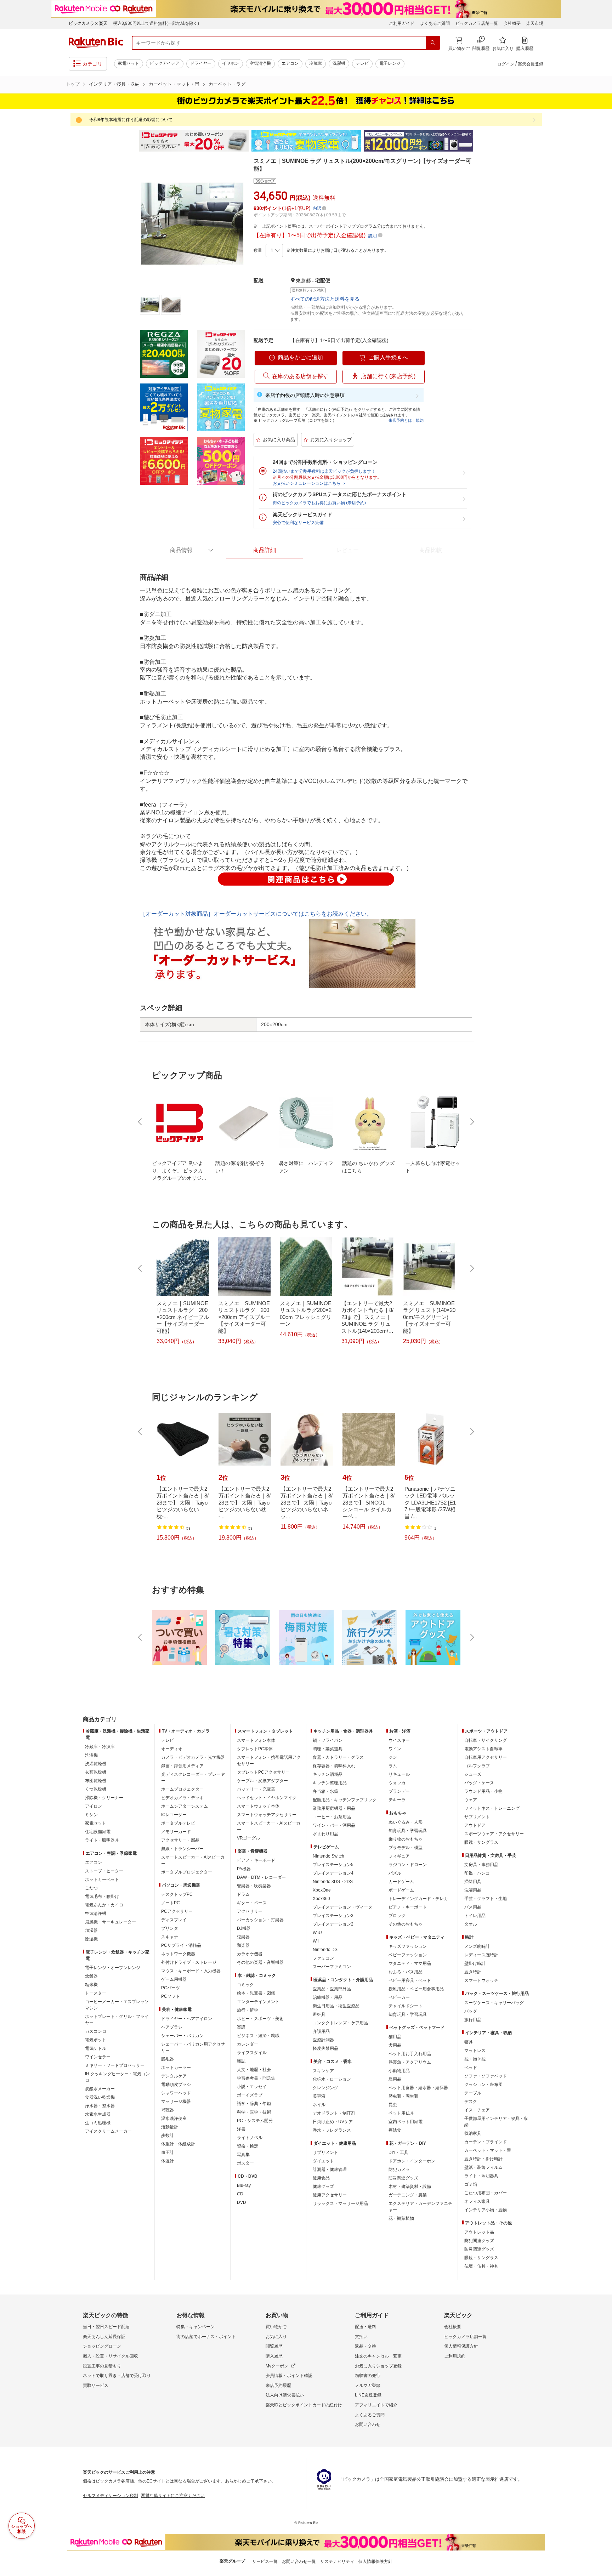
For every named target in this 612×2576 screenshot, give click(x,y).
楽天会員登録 (531, 64)
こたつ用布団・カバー (486, 2193)
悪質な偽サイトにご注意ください (173, 2496)
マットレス (475, 2051)
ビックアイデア (165, 63)
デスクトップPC (177, 1894)
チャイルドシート (406, 2006)
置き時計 (473, 1972)
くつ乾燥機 (96, 1789)
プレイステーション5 (333, 1865)
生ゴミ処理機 (98, 2123)
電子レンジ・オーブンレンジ (113, 1968)
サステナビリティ (337, 2561)
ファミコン (323, 1958)
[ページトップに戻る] (602, 1705)
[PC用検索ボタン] (433, 43)
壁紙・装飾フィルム (483, 2167)
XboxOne (322, 1890)
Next (480, 141)
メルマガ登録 (368, 2385)
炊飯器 (91, 1976)
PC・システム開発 (255, 2121)
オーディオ (172, 1749)
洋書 (241, 2129)
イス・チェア (477, 2110)
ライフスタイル (252, 2053)
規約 (420, 420)
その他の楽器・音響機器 (260, 1962)
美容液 (319, 2096)
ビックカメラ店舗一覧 (477, 23)
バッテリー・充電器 (256, 1789)
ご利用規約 (455, 2356)
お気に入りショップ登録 (378, 2366)
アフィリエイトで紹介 (376, 2405)
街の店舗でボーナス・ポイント (206, 2337)
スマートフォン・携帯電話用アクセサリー (269, 1761)
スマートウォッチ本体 (258, 1806)
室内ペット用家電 (406, 2122)
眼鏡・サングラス (481, 1842)
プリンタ (170, 1928)
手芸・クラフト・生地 (486, 1899)
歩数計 (168, 2136)
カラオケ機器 (250, 1954)
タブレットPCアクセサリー (263, 1772)
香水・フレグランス (332, 2130)
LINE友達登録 (368, 2395)
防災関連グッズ (403, 2178)
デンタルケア (174, 2076)
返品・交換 (365, 2346)
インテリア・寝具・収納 (114, 84)
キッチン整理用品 (330, 1783)
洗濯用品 (473, 1890)
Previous (132, 141)
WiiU (317, 1933)
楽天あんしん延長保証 (104, 2337)
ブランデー (399, 1791)
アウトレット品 (479, 2232)
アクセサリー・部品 (180, 1840)
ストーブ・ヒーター (104, 1871)
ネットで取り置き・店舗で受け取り (117, 2376)
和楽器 (243, 1945)
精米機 (91, 1985)
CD (240, 2194)
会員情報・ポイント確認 (289, 2376)
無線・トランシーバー (182, 1849)
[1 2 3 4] (274, 251)
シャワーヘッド (176, 2093)
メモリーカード (176, 1832)
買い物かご (276, 2327)
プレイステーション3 (333, 1916)
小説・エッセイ (252, 2087)
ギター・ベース (252, 1903)
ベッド (471, 2068)
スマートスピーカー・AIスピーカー (193, 1860)
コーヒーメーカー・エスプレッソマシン (117, 2005)
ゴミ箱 (471, 2184)
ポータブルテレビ (178, 1823)
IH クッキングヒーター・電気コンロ (117, 2077)
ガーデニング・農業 (408, 2195)
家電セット (129, 63)
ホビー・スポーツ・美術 (260, 2019)
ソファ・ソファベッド (486, 2076)
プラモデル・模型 (406, 1848)
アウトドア (475, 1825)
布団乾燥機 (96, 1781)
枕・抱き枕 (475, 2059)
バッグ (471, 2011)
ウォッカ (397, 1783)
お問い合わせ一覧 (299, 2561)
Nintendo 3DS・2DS (333, 1882)
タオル (471, 1924)
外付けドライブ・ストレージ (189, 1962)
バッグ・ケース (479, 1783)
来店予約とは (400, 420)
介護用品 (321, 2031)
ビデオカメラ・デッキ (182, 1798)
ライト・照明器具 (102, 1840)
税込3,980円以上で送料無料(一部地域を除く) (156, 23)
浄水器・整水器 (100, 2106)
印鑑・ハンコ (477, 1873)
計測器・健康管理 (330, 2170)
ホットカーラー (176, 2068)
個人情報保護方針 (461, 2346)
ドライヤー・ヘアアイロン (187, 2019)
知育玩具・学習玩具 (408, 1831)
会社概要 (512, 23)
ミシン (91, 1815)
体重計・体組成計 (178, 2144)
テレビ (362, 63)
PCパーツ (171, 1988)
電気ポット (96, 2040)
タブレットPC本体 (255, 1749)
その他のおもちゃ (406, 1924)
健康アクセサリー (330, 2195)
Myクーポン (277, 2366)
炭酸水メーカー (100, 2089)
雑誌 (241, 2061)
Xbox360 (321, 1899)
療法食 (395, 2130)
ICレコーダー (174, 1815)
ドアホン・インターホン (412, 2161)
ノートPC (171, 1903)
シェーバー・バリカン (182, 2036)
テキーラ (397, 1800)
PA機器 (244, 1869)
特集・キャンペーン (195, 2327)
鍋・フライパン (328, 1740)
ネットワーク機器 (178, 1954)
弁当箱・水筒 (325, 1791)
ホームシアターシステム (185, 1806)
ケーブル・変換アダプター (262, 1781)
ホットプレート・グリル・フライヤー (117, 2020)
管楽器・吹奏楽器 (254, 1886)
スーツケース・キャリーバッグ (494, 2003)
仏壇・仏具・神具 (481, 2266)
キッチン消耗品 (328, 1774)
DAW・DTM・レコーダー (261, 1877)
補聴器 (168, 2110)
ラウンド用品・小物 (483, 1791)
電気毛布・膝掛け (102, 1897)
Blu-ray (244, 2185)
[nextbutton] (471, 1122)
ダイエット (323, 2161)
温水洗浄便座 (174, 2119)
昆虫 (393, 2105)
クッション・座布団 (483, 2085)
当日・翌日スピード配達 (106, 2327)
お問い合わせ (368, 2424)
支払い (361, 2337)
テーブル (473, 2093)
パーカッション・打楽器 (260, 1920)
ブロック (397, 1916)
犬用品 (395, 2045)
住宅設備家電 (98, 1832)
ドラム (243, 1894)
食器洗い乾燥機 (100, 2097)
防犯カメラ (399, 2170)
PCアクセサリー (177, 1911)
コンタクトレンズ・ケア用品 (340, 2023)
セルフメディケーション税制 (110, 2496)
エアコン (290, 63)
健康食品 (321, 2178)
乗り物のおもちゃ (406, 1839)
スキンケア (323, 2071)
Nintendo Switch (328, 1856)
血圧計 (168, 2153)
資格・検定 (248, 2146)
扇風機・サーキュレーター (110, 1922)
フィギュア (399, 1856)
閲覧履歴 (274, 2346)
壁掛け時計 (475, 1963)
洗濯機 (339, 63)
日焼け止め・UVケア (333, 2122)
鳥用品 (395, 2079)
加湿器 (91, 1930)
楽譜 (241, 2027)
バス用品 (473, 1907)
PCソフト (171, 1996)
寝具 (469, 2042)
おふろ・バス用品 (406, 1972)
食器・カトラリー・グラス (338, 1757)
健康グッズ (323, 2187)
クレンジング (325, 2088)
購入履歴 (274, 2356)
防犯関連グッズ (479, 2241)
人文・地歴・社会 (254, 2070)
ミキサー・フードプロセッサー (115, 2065)
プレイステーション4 (333, 1873)
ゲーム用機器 (174, 1979)
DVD (242, 2202)
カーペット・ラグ (227, 84)
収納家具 (473, 2133)
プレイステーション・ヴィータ (342, 1907)
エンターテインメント (258, 2002)
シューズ (473, 1774)
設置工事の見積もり (102, 2366)
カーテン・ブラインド (486, 2142)
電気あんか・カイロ (104, 1905)
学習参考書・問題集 (256, 2078)
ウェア (471, 1800)
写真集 (243, 2155)
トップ (73, 84)
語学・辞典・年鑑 (254, 2104)
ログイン (506, 64)
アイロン (93, 1806)
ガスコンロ (96, 2031)
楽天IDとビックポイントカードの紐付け (304, 2405)
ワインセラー (98, 2057)
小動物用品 (399, 2071)
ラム (393, 1766)
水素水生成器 (98, 2114)
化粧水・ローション (332, 2079)
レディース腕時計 (481, 1955)
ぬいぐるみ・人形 (406, 1822)
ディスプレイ (174, 1920)
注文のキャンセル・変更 (378, 2356)
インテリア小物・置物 (486, 2210)
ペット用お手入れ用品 (410, 2054)
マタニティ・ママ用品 (410, 1963)
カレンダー (248, 2044)
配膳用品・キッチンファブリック (345, 1800)
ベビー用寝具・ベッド (410, 1980)
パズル (395, 1873)
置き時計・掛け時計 (483, 2159)
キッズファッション (408, 1946)
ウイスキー (399, 1740)
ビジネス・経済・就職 (258, 2036)
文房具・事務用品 (481, 1865)
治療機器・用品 (328, 1997)
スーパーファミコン (332, 1967)
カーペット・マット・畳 (174, 84)
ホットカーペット (102, 1880)
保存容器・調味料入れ (334, 1766)
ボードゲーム (401, 1890)
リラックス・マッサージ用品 (340, 2203)
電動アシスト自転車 (483, 1749)
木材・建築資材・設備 (410, 2187)
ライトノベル (250, 2138)
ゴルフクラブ (477, 1766)
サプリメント (325, 2153)
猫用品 (395, 2037)
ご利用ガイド (402, 23)
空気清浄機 (260, 63)
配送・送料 (365, 2327)
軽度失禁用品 (325, 2048)
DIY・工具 (398, 2153)
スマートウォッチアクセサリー (267, 1815)
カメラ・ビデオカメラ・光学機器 (193, 1757)
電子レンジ (390, 63)
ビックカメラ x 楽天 (88, 23)
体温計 (168, 2161)
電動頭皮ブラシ (176, 2085)
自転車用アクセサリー (486, 1757)
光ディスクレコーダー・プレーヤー (193, 1778)
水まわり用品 (325, 1834)
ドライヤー (201, 63)
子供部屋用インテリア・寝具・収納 (496, 2122)
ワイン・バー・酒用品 (334, 1825)
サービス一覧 (265, 2561)
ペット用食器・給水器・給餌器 (418, 2088)
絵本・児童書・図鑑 (256, 1993)
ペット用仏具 (401, 2113)
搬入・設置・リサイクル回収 (110, 2356)
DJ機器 (244, 1928)
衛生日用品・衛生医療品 (336, 2006)
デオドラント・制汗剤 (334, 2113)
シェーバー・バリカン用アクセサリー (193, 2047)
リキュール (399, 1774)
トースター (96, 1993)
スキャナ (170, 1937)
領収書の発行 (368, 2376)
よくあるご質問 (435, 23)
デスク (471, 2102)
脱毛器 (168, 2059)
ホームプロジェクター (182, 1789)
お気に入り (276, 2337)
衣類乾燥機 (96, 1772)
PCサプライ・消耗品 (181, 1945)
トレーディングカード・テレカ (418, 1899)
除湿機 (91, 1939)
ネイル (319, 2105)
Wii (316, 1941)
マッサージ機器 (176, 2102)
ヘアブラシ (172, 2027)
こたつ (91, 1888)
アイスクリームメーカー (108, 2131)
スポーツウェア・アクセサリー (494, 1834)
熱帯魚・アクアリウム (410, 2062)
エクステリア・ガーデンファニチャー (420, 2207)
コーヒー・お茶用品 (332, 1817)
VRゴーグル (248, 1838)
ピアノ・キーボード (256, 1860)
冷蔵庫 (316, 63)
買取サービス (96, 2385)
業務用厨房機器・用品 (334, 1808)
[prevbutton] (141, 1122)
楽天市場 (535, 23)
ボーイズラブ (250, 2095)
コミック (245, 1985)
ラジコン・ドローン (408, 1865)
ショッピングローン (102, 2346)
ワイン (395, 1749)
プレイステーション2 (333, 1924)
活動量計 (170, 2127)
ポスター (245, 2163)
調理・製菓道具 (328, 1749)
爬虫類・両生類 (403, 2096)
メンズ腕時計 (477, 1946)
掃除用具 (473, 1882)
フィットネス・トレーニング (492, 1808)
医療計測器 (323, 2040)
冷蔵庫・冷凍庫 (100, 1747)
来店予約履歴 (278, 2385)
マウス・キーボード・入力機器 (191, 1971)
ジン (393, 1757)
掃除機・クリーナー (104, 1798)
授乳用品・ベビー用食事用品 (416, 1989)
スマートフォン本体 (256, 1740)
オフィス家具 (477, 2201)
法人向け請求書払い (285, 2395)
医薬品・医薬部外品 (332, 1989)
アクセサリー (250, 1911)
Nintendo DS (325, 1950)
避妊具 (319, 2014)
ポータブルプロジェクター (187, 1872)
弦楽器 (243, 1937)
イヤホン (231, 63)
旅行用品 (473, 2020)
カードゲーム (401, 1882)
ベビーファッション (408, 1955)
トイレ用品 (475, 1916)
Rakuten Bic (96, 43)
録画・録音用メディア (182, 1766)
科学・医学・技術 (254, 2112)
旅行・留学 (248, 2010)
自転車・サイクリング (486, 1740)
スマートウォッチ (481, 1980)
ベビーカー (399, 1997)
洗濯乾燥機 (96, 1764)
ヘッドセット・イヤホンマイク (267, 1798)
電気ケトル (96, 2048)
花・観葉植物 (401, 2218)
